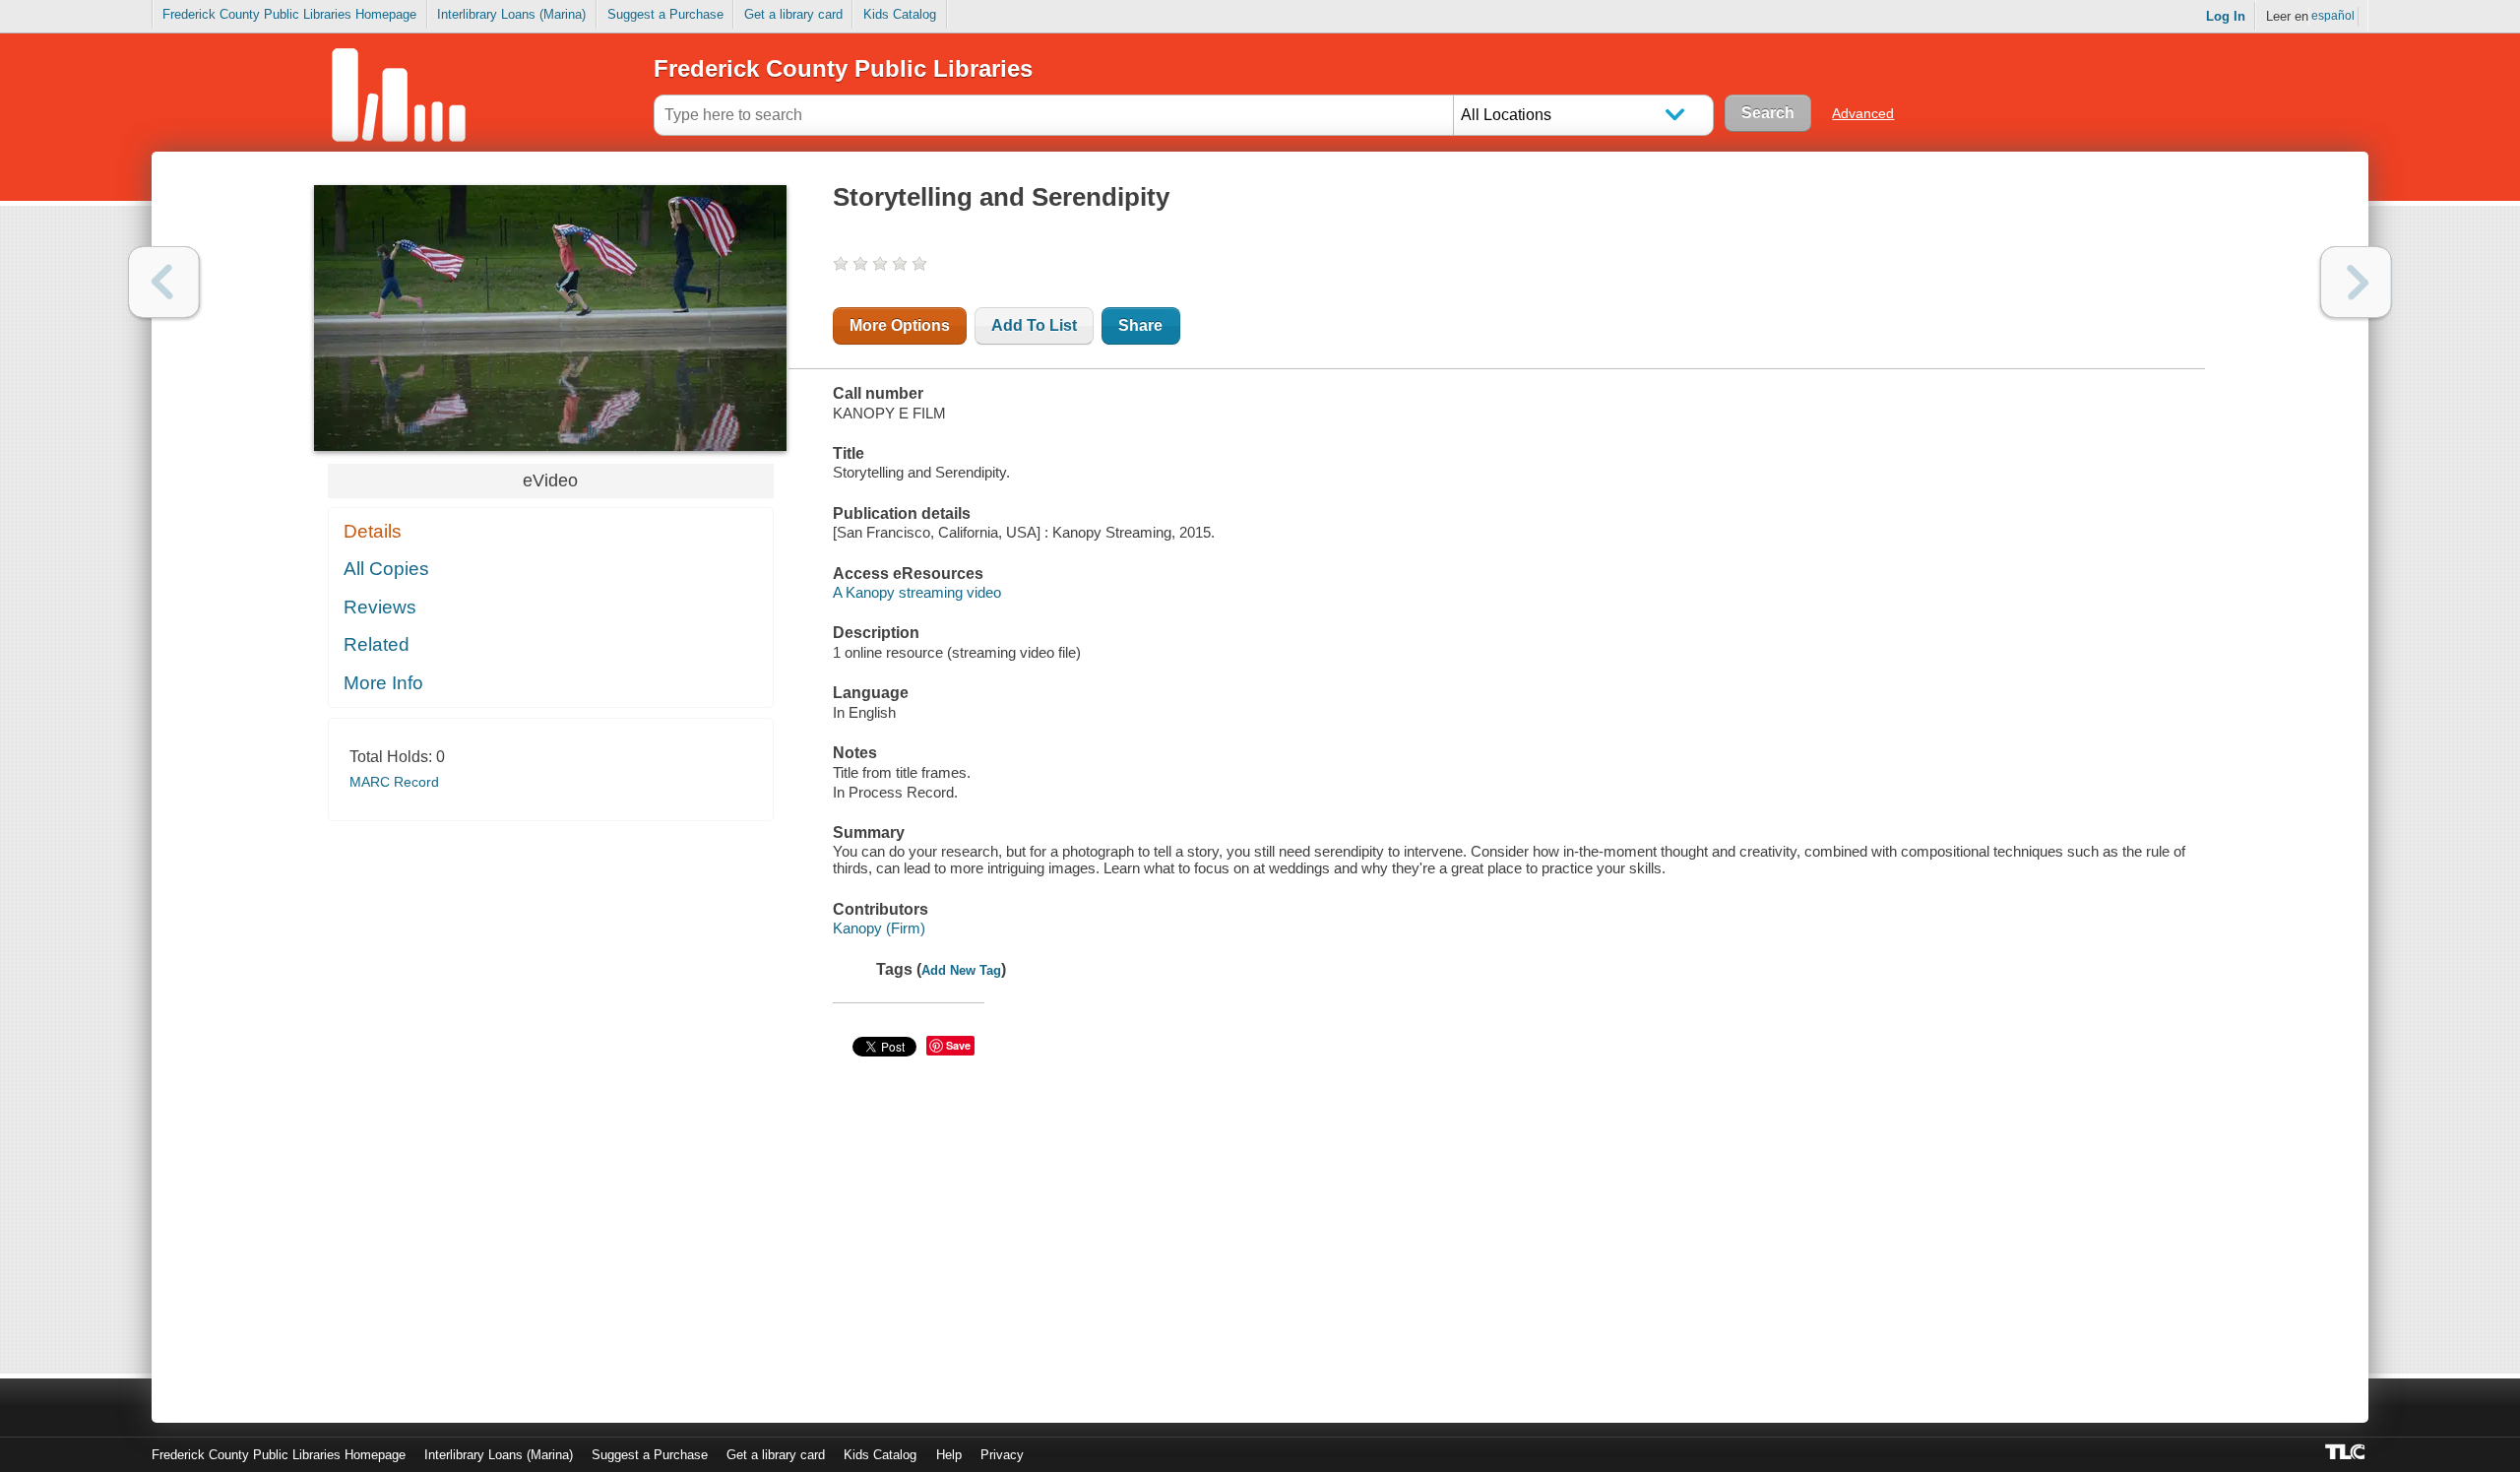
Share (1140, 325)
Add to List (1034, 325)
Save (958, 1045)
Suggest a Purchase (665, 14)
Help (949, 1455)
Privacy (1002, 1455)
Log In (2226, 16)
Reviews (380, 607)
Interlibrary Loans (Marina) (511, 14)
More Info (383, 683)
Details (373, 531)
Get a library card (793, 14)
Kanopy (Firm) (879, 928)
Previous (164, 282)
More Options (900, 325)
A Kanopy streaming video (917, 592)
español (2333, 16)
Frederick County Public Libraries (843, 68)
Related (377, 644)
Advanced (1863, 113)
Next (2356, 282)
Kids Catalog (900, 14)
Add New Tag (961, 970)
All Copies (386, 569)
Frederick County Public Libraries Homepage (289, 14)
